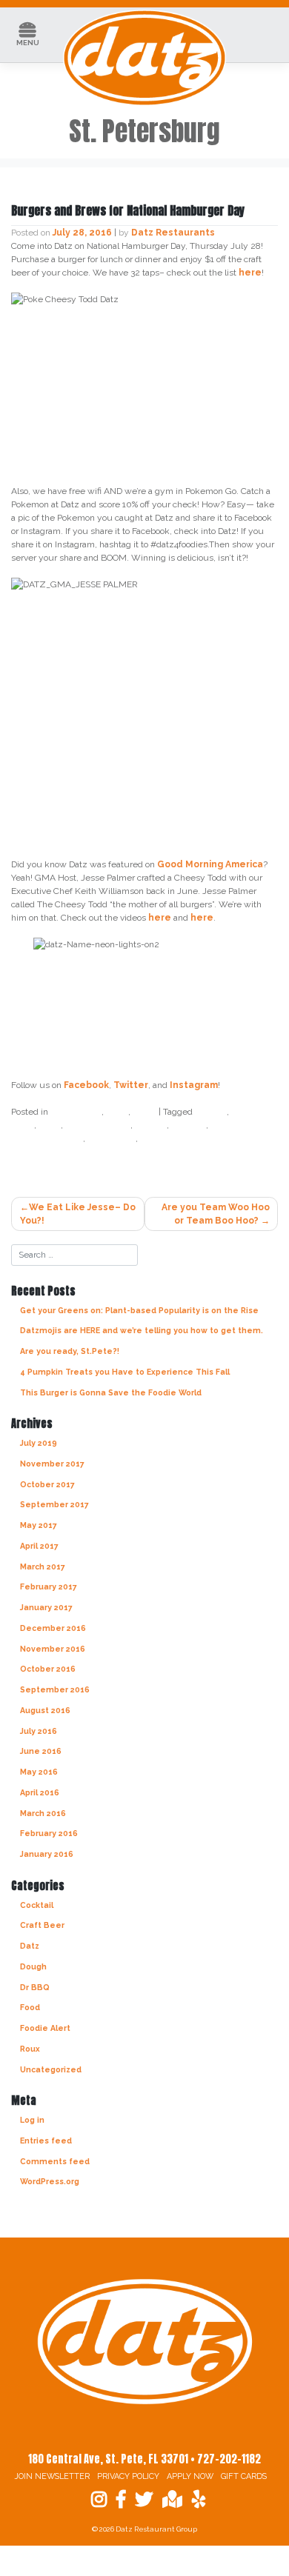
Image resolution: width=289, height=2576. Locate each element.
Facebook (86, 1085)
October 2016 (48, 1669)
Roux (30, 2049)
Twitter (131, 1085)
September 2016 (55, 1689)
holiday (189, 1125)
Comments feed (55, 2161)
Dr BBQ (35, 1987)
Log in (32, 2120)
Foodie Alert (45, 2028)
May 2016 (39, 1772)
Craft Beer (76, 1112)
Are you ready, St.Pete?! (70, 1351)
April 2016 (40, 1792)
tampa (155, 1138)
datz (50, 1125)
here (250, 273)
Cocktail (37, 1905)
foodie (151, 1125)
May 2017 (39, 1525)
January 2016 (47, 1854)
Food (144, 1112)
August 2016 (45, 1710)
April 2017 (39, 1546)
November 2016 (53, 1649)
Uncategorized (51, 2069)
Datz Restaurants (173, 233)
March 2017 (43, 1566)
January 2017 (46, 1607)
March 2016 (43, 1813)
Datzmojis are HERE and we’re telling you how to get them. (142, 1330)
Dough (33, 1966)
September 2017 (54, 1504)
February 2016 (49, 1833)
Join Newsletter (52, 2476)
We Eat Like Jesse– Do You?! (78, 1214)
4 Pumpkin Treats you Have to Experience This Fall (125, 1372)
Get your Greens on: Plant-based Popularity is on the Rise (139, 1310)
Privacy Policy (128, 2476)
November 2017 (52, 1464)
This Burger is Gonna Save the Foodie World (111, 1392)
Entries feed (46, 2140)
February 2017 (49, 1586)
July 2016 (39, 1731)
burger (211, 1112)
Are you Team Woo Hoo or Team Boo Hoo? (216, 1214)
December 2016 (53, 1628)
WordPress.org (50, 2181)
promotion (112, 1138)
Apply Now (190, 2476)
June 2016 (41, 1751)
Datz (117, 1112)
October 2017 (47, 1484)
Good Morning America (210, 864)
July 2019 (39, 1443)
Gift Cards (244, 2476)
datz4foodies (98, 1125)
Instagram (194, 1085)
